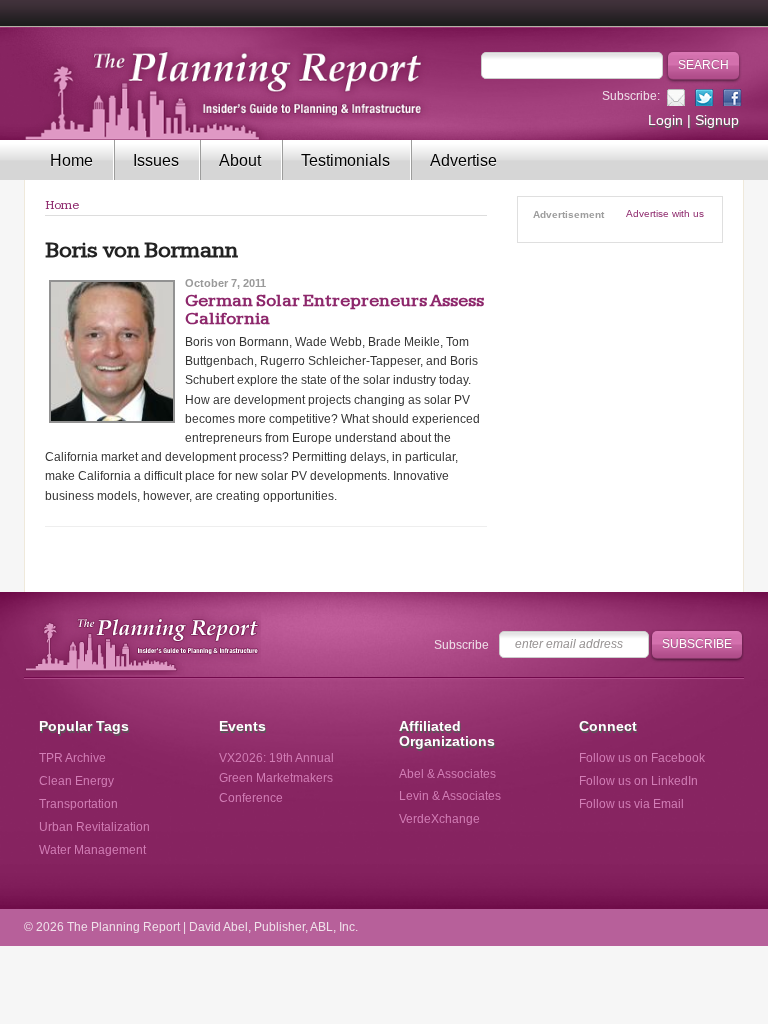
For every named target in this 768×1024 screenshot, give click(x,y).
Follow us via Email (631, 804)
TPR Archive (72, 758)
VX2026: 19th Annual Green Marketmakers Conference (276, 778)
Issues (156, 160)
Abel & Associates (447, 774)
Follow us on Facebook (642, 758)
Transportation (78, 804)
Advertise (463, 160)
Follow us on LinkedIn (638, 781)
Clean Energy (76, 781)
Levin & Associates (450, 796)
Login (665, 120)
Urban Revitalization (94, 827)
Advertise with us (665, 213)
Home (71, 160)
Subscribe (461, 645)
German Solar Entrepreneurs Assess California (334, 309)
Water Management (92, 850)
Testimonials (345, 160)
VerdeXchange (439, 819)
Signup (717, 120)
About (240, 160)
